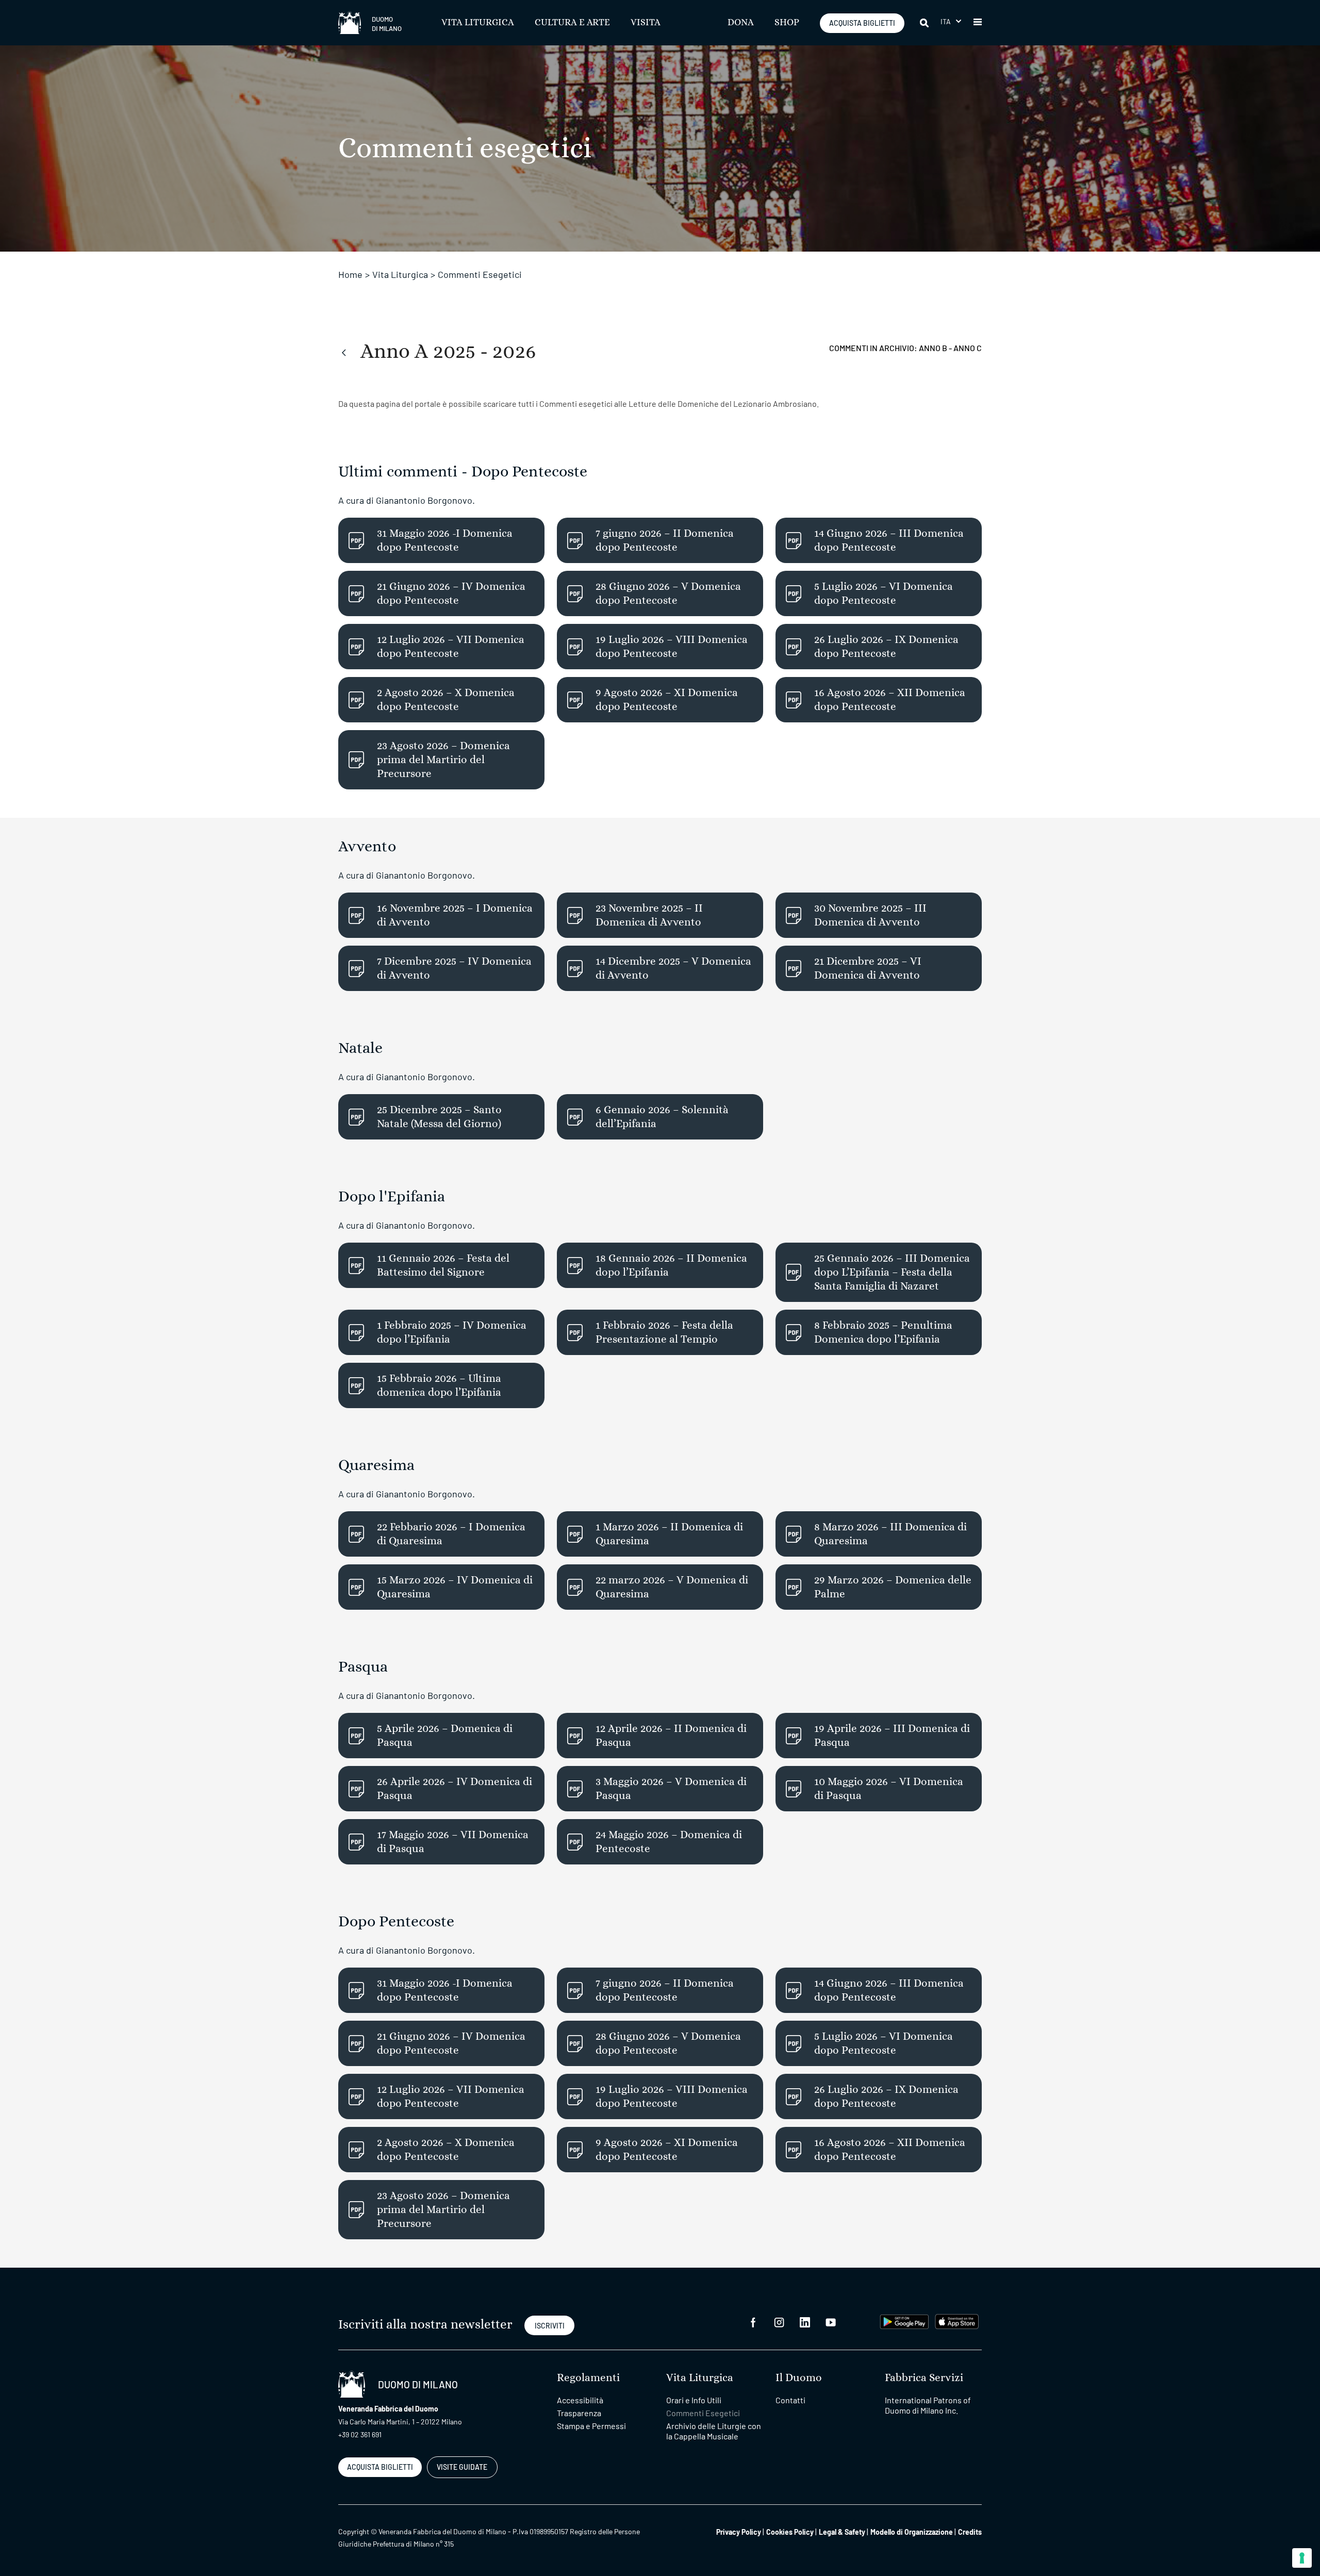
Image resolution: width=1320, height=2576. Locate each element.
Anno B (934, 348)
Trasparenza (579, 2413)
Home (350, 274)
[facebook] (753, 2322)
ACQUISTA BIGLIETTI (862, 23)
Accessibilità (580, 2400)
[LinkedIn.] (805, 2322)
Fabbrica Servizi (924, 2378)
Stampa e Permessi (591, 2426)
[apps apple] (957, 2321)
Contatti (790, 2400)
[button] (951, 21)
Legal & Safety (842, 2532)
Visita (646, 23)
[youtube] (831, 2322)
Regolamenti (588, 2378)
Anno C (968, 348)
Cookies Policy (790, 2532)
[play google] (904, 2321)
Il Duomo (799, 2378)
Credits (970, 2532)
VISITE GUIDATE (462, 2467)
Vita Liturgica (478, 23)
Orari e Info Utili (694, 2400)
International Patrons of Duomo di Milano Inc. (928, 2405)
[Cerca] (925, 23)
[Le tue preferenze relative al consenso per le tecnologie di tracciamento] (1302, 2558)
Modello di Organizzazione (912, 2532)
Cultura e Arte (572, 23)
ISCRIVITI (550, 2326)
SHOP (787, 23)
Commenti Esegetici (703, 2413)
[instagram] (779, 2322)
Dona (741, 23)
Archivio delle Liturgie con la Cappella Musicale (714, 2431)
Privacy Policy (739, 2532)
